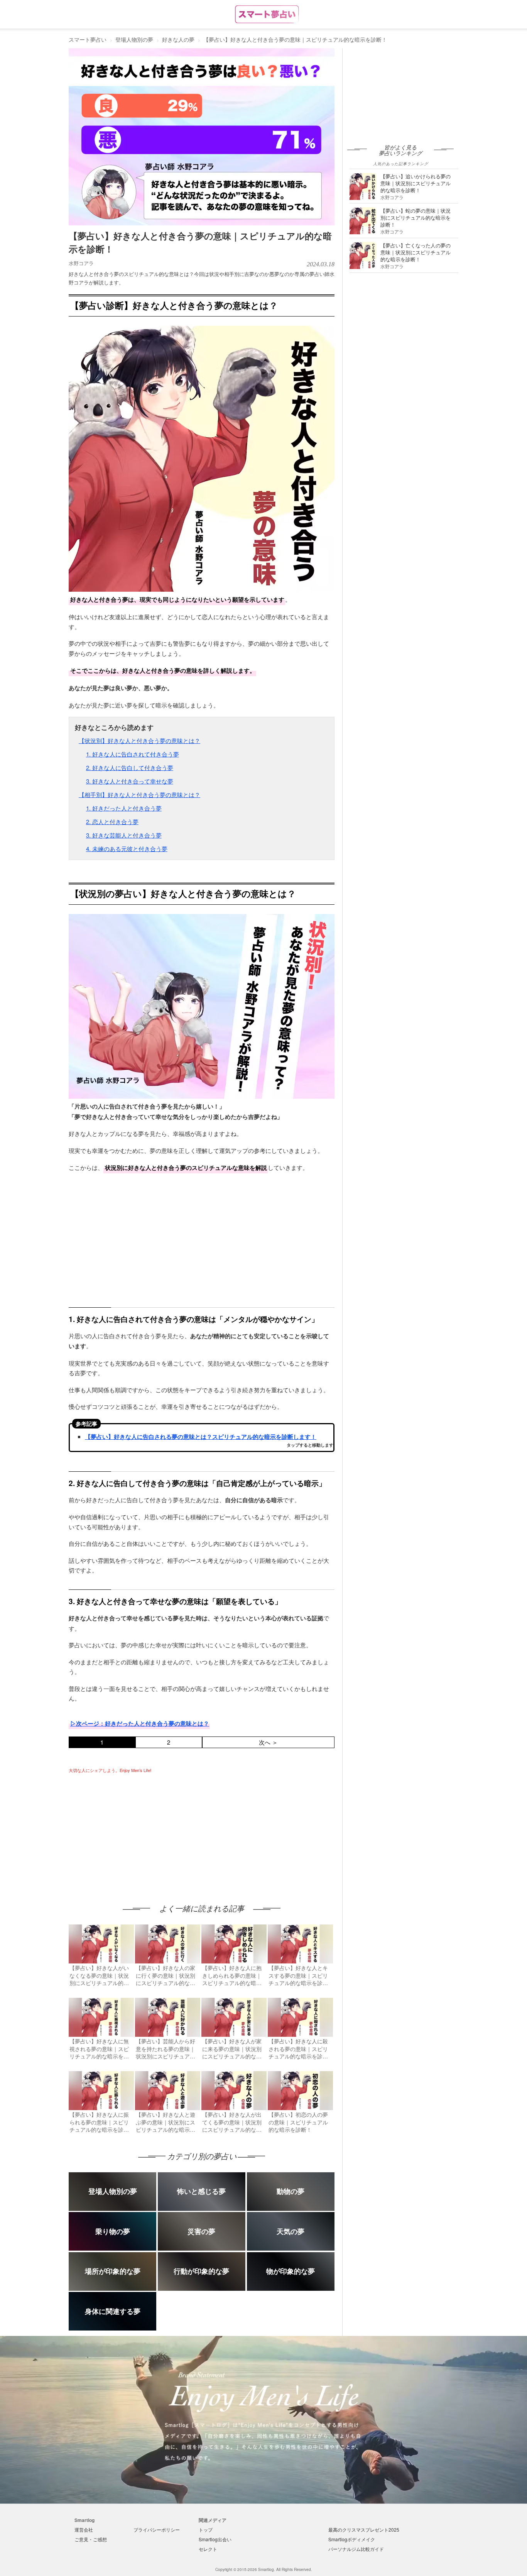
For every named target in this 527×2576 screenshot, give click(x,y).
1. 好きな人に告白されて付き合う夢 (133, 754)
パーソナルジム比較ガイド (356, 2549)
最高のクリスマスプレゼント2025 (364, 2529)
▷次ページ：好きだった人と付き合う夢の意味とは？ (140, 1723)
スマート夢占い (88, 39)
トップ (206, 2529)
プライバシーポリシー (157, 2529)
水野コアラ (81, 263)
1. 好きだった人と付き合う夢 (124, 808)
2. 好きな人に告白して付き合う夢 (130, 768)
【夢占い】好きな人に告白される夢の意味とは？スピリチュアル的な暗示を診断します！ (201, 1437)
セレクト (208, 2549)
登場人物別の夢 (134, 39)
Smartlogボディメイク (352, 2539)
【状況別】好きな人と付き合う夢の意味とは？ (139, 740)
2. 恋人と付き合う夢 (112, 822)
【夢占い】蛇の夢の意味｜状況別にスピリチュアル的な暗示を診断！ (416, 217)
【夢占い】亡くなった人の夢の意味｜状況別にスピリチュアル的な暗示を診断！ (416, 252)
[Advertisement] (133, 1831)
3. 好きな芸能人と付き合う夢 (124, 835)
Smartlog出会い (215, 2539)
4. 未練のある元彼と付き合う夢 (127, 849)
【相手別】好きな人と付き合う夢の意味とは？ (139, 795)
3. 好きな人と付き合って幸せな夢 (130, 781)
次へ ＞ (268, 1742)
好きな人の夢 (178, 39)
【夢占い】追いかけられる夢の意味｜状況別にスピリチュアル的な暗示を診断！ (416, 183)
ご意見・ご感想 (91, 2539)
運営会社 (84, 2529)
